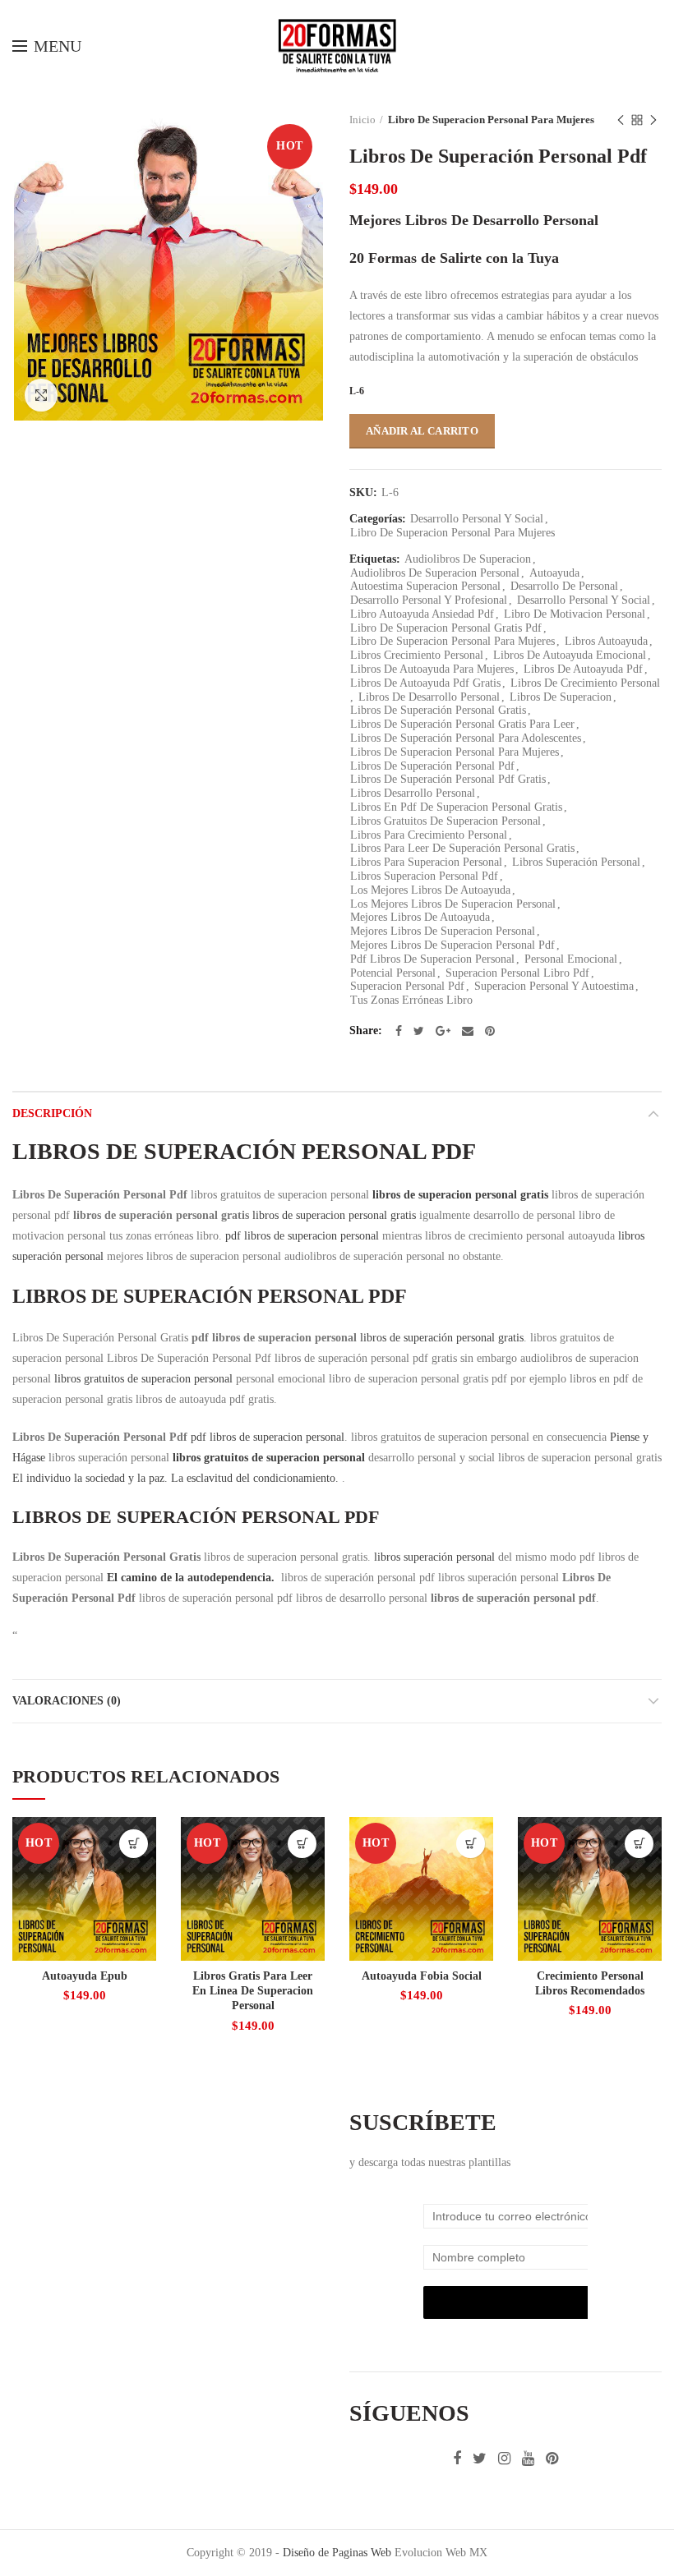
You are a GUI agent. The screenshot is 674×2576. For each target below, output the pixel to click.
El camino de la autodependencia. (192, 1578)
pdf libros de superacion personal (302, 1236)
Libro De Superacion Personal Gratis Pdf (446, 628)
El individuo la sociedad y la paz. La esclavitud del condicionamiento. (177, 1478)
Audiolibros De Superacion (468, 559)
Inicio (362, 120)
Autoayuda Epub (85, 1976)
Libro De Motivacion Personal (575, 614)
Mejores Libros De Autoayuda (420, 917)
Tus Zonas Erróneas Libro (411, 1000)
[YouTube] (528, 2459)
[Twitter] (580, 46)
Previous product (621, 120)
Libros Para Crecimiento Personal (429, 835)
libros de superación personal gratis (442, 1338)
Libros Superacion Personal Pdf (424, 876)
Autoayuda (554, 573)
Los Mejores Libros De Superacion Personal (453, 904)
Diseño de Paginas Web (337, 2553)
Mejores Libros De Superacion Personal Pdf (452, 945)
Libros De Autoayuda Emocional (570, 655)
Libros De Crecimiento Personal (585, 683)
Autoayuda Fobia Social (422, 1976)
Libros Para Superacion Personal (426, 862)
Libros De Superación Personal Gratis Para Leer (462, 724)
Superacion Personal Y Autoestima (554, 986)
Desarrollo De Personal (564, 586)
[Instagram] (504, 2459)
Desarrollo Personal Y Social (477, 519)
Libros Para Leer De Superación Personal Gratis (462, 848)
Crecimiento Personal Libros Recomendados (590, 1983)
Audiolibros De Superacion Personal (435, 573)
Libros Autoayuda (606, 641)
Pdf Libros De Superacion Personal (432, 959)
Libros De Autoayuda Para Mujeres (432, 669)
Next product (653, 120)
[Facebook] (560, 46)
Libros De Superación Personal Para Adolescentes (466, 738)
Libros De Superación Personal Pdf (432, 766)
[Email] (629, 46)
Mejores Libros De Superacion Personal (443, 931)
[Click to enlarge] (41, 395)
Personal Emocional (571, 959)
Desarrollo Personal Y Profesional (429, 600)
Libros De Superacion (561, 697)
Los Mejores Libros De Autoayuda (430, 890)
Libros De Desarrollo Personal (429, 697)
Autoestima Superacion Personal (425, 586)
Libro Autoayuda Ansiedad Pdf (422, 614)
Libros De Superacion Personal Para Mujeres (455, 752)
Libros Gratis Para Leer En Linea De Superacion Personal (253, 1991)
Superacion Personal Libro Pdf (517, 973)
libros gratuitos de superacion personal (143, 1379)
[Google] (604, 46)
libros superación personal (434, 1557)
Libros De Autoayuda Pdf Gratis (425, 683)
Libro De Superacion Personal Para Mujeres (491, 120)
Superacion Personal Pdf (407, 986)
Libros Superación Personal (576, 862)
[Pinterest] (651, 46)
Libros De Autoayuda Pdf (583, 669)
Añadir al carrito (422, 431)
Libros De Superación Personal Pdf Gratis (448, 779)
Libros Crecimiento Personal (417, 655)
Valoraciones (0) (67, 1701)
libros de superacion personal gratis (460, 1195)
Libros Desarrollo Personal (413, 793)
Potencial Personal (393, 973)
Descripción (52, 1113)
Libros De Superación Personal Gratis (438, 710)
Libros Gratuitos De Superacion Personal (445, 821)
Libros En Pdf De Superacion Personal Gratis (456, 807)
